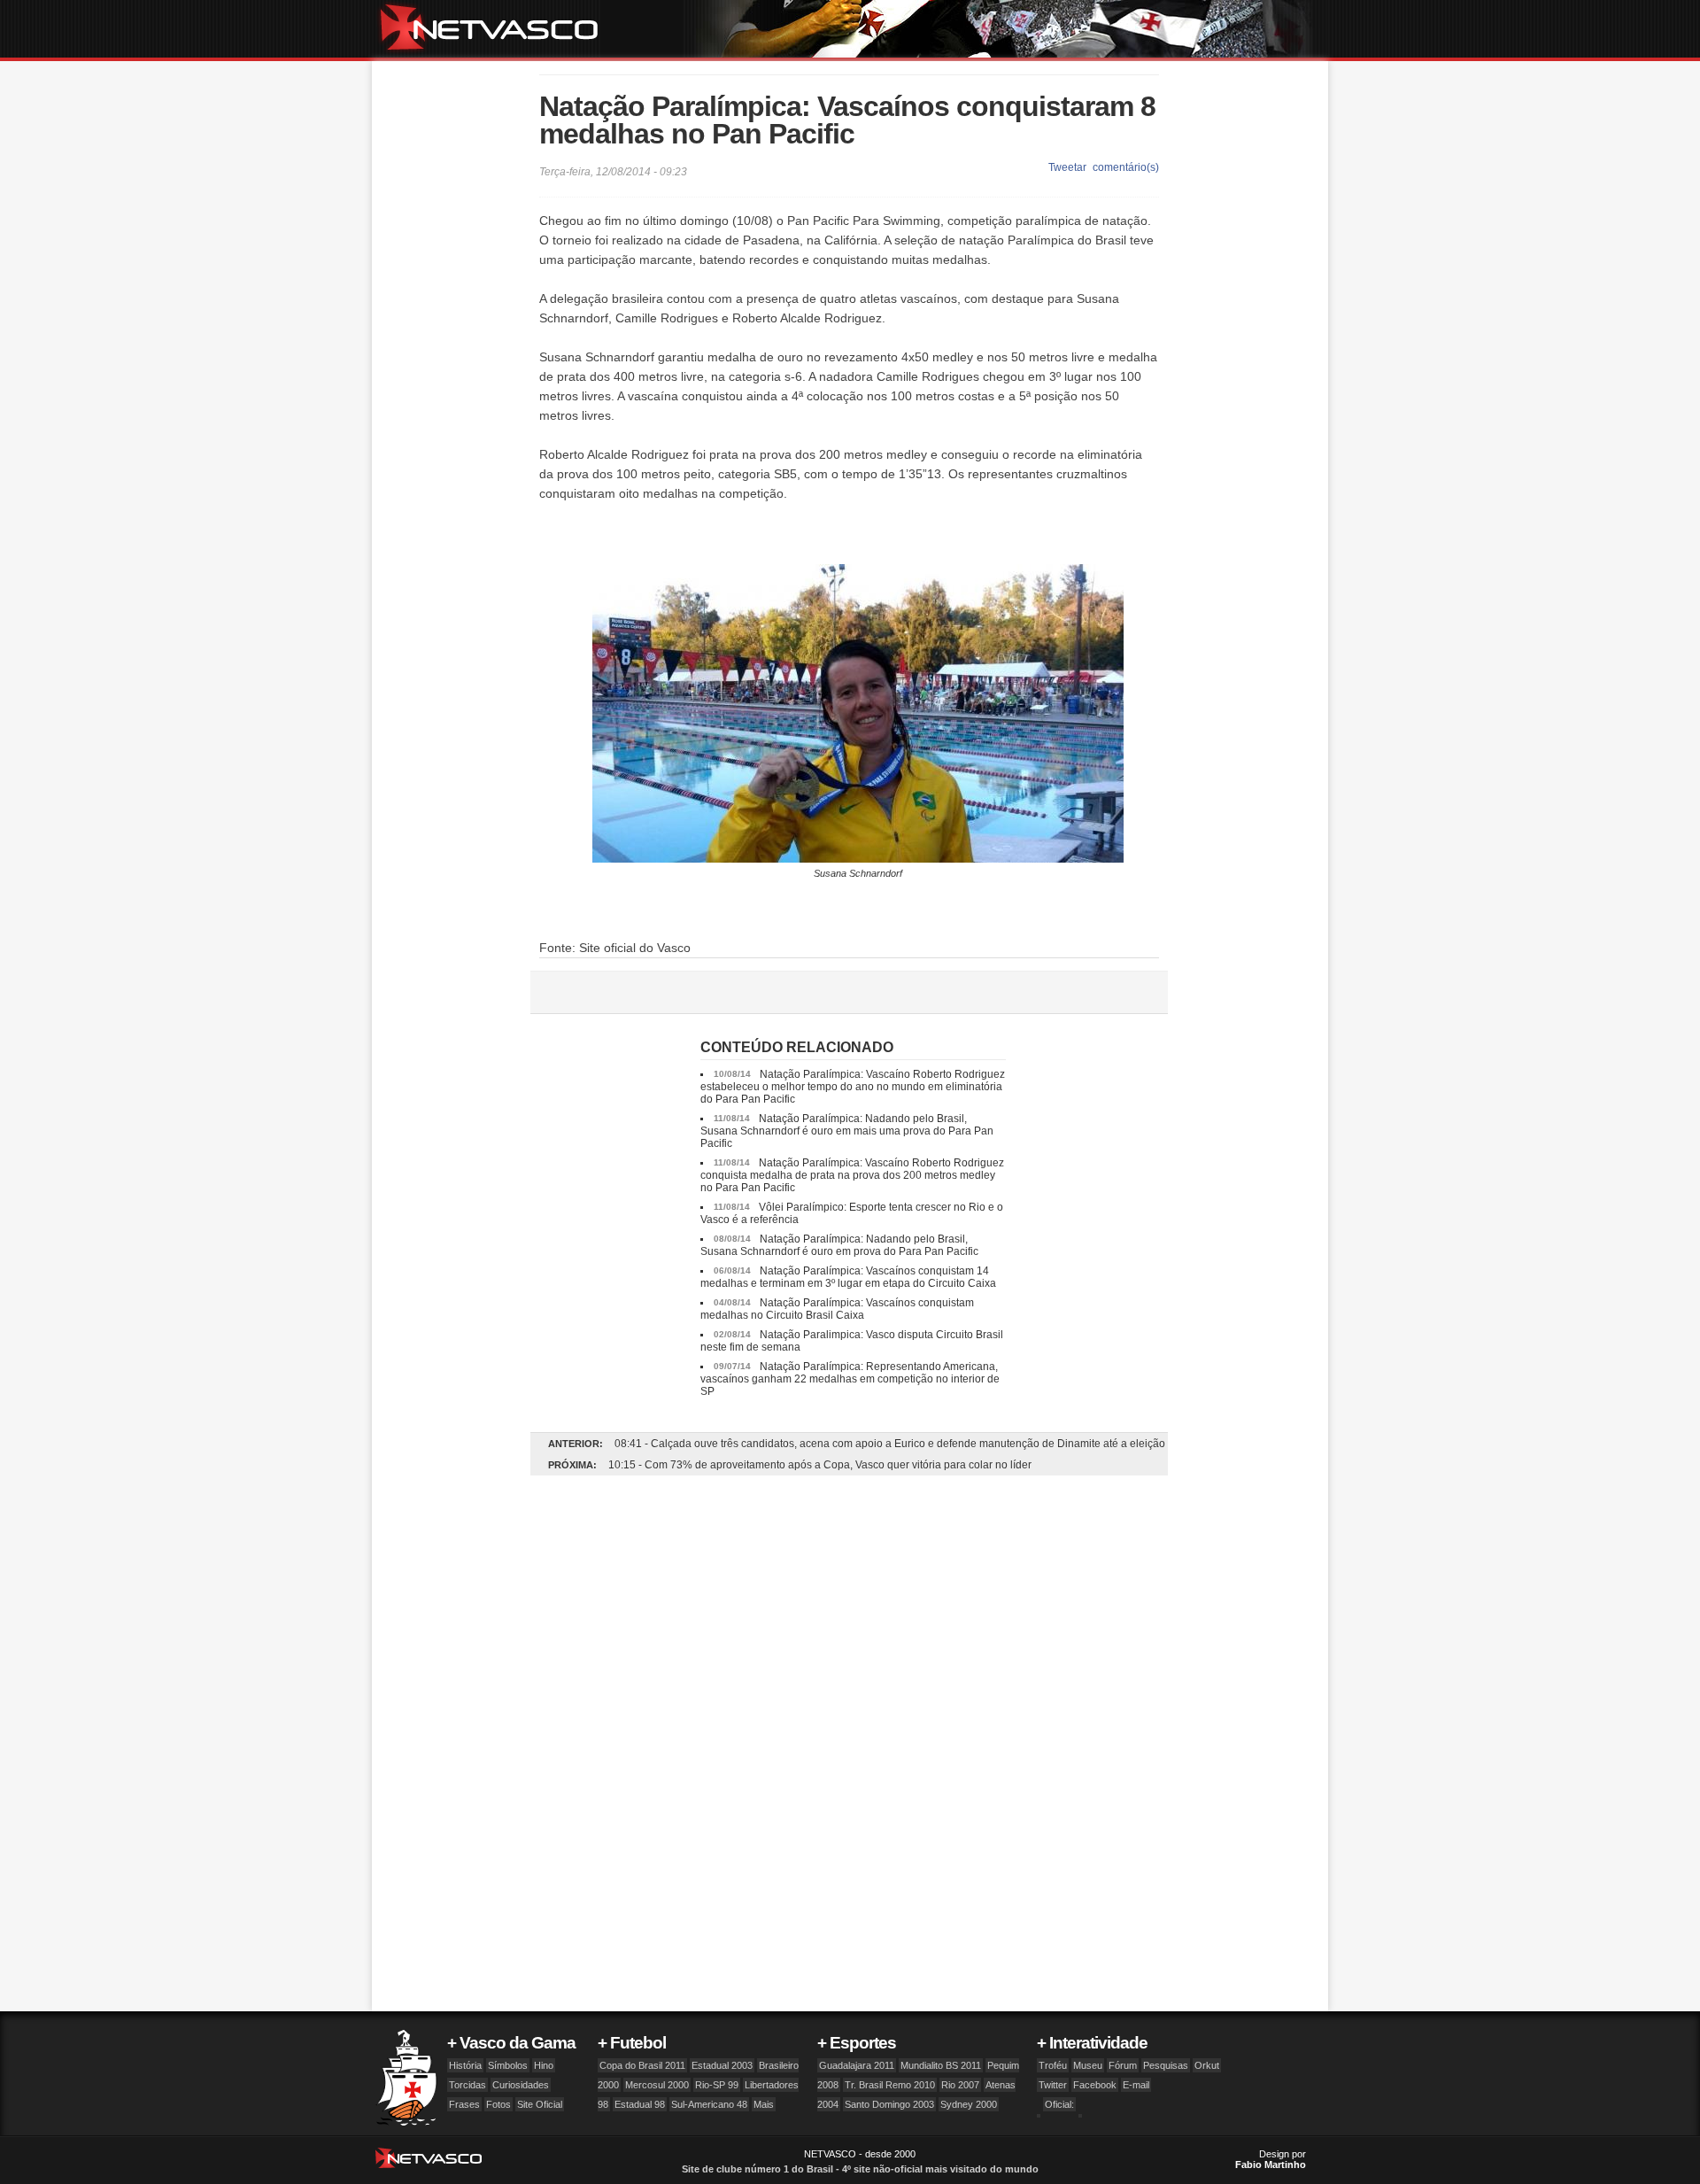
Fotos (498, 2104)
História (465, 2065)
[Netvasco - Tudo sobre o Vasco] (496, 29)
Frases (464, 2104)
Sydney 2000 (969, 2104)
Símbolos (508, 2065)
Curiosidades (521, 2085)
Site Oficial (540, 2104)
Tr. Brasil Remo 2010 (890, 2085)
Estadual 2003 (722, 2065)
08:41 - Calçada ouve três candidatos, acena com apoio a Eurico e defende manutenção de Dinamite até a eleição (890, 1444)
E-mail (1136, 2085)
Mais (764, 2104)
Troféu (1053, 2065)
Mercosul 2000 (657, 2085)
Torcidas (467, 2085)
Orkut (1207, 2065)
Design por (1271, 2159)
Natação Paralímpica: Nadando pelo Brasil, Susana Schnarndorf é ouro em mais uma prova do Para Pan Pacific (847, 1131)
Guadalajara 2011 (857, 2065)
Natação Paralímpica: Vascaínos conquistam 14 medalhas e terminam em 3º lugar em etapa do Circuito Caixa (848, 1277)
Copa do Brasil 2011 (642, 2065)
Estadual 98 (640, 2104)
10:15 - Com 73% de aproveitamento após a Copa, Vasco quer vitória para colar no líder (820, 1465)
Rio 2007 (960, 2085)
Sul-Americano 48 (709, 2104)
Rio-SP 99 (717, 2085)
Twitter (1053, 2085)
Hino (544, 2065)
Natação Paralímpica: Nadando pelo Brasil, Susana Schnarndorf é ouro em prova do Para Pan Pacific (839, 1245)
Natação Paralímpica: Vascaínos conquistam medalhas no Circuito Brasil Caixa (837, 1309)
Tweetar (1067, 167)
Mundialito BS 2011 (941, 2065)
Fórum (1123, 2065)
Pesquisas (1166, 2065)
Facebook (1095, 2085)
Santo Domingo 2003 (889, 2104)
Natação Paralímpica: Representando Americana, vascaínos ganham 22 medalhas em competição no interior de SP (850, 1379)
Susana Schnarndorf (858, 873)
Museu (1088, 2065)
